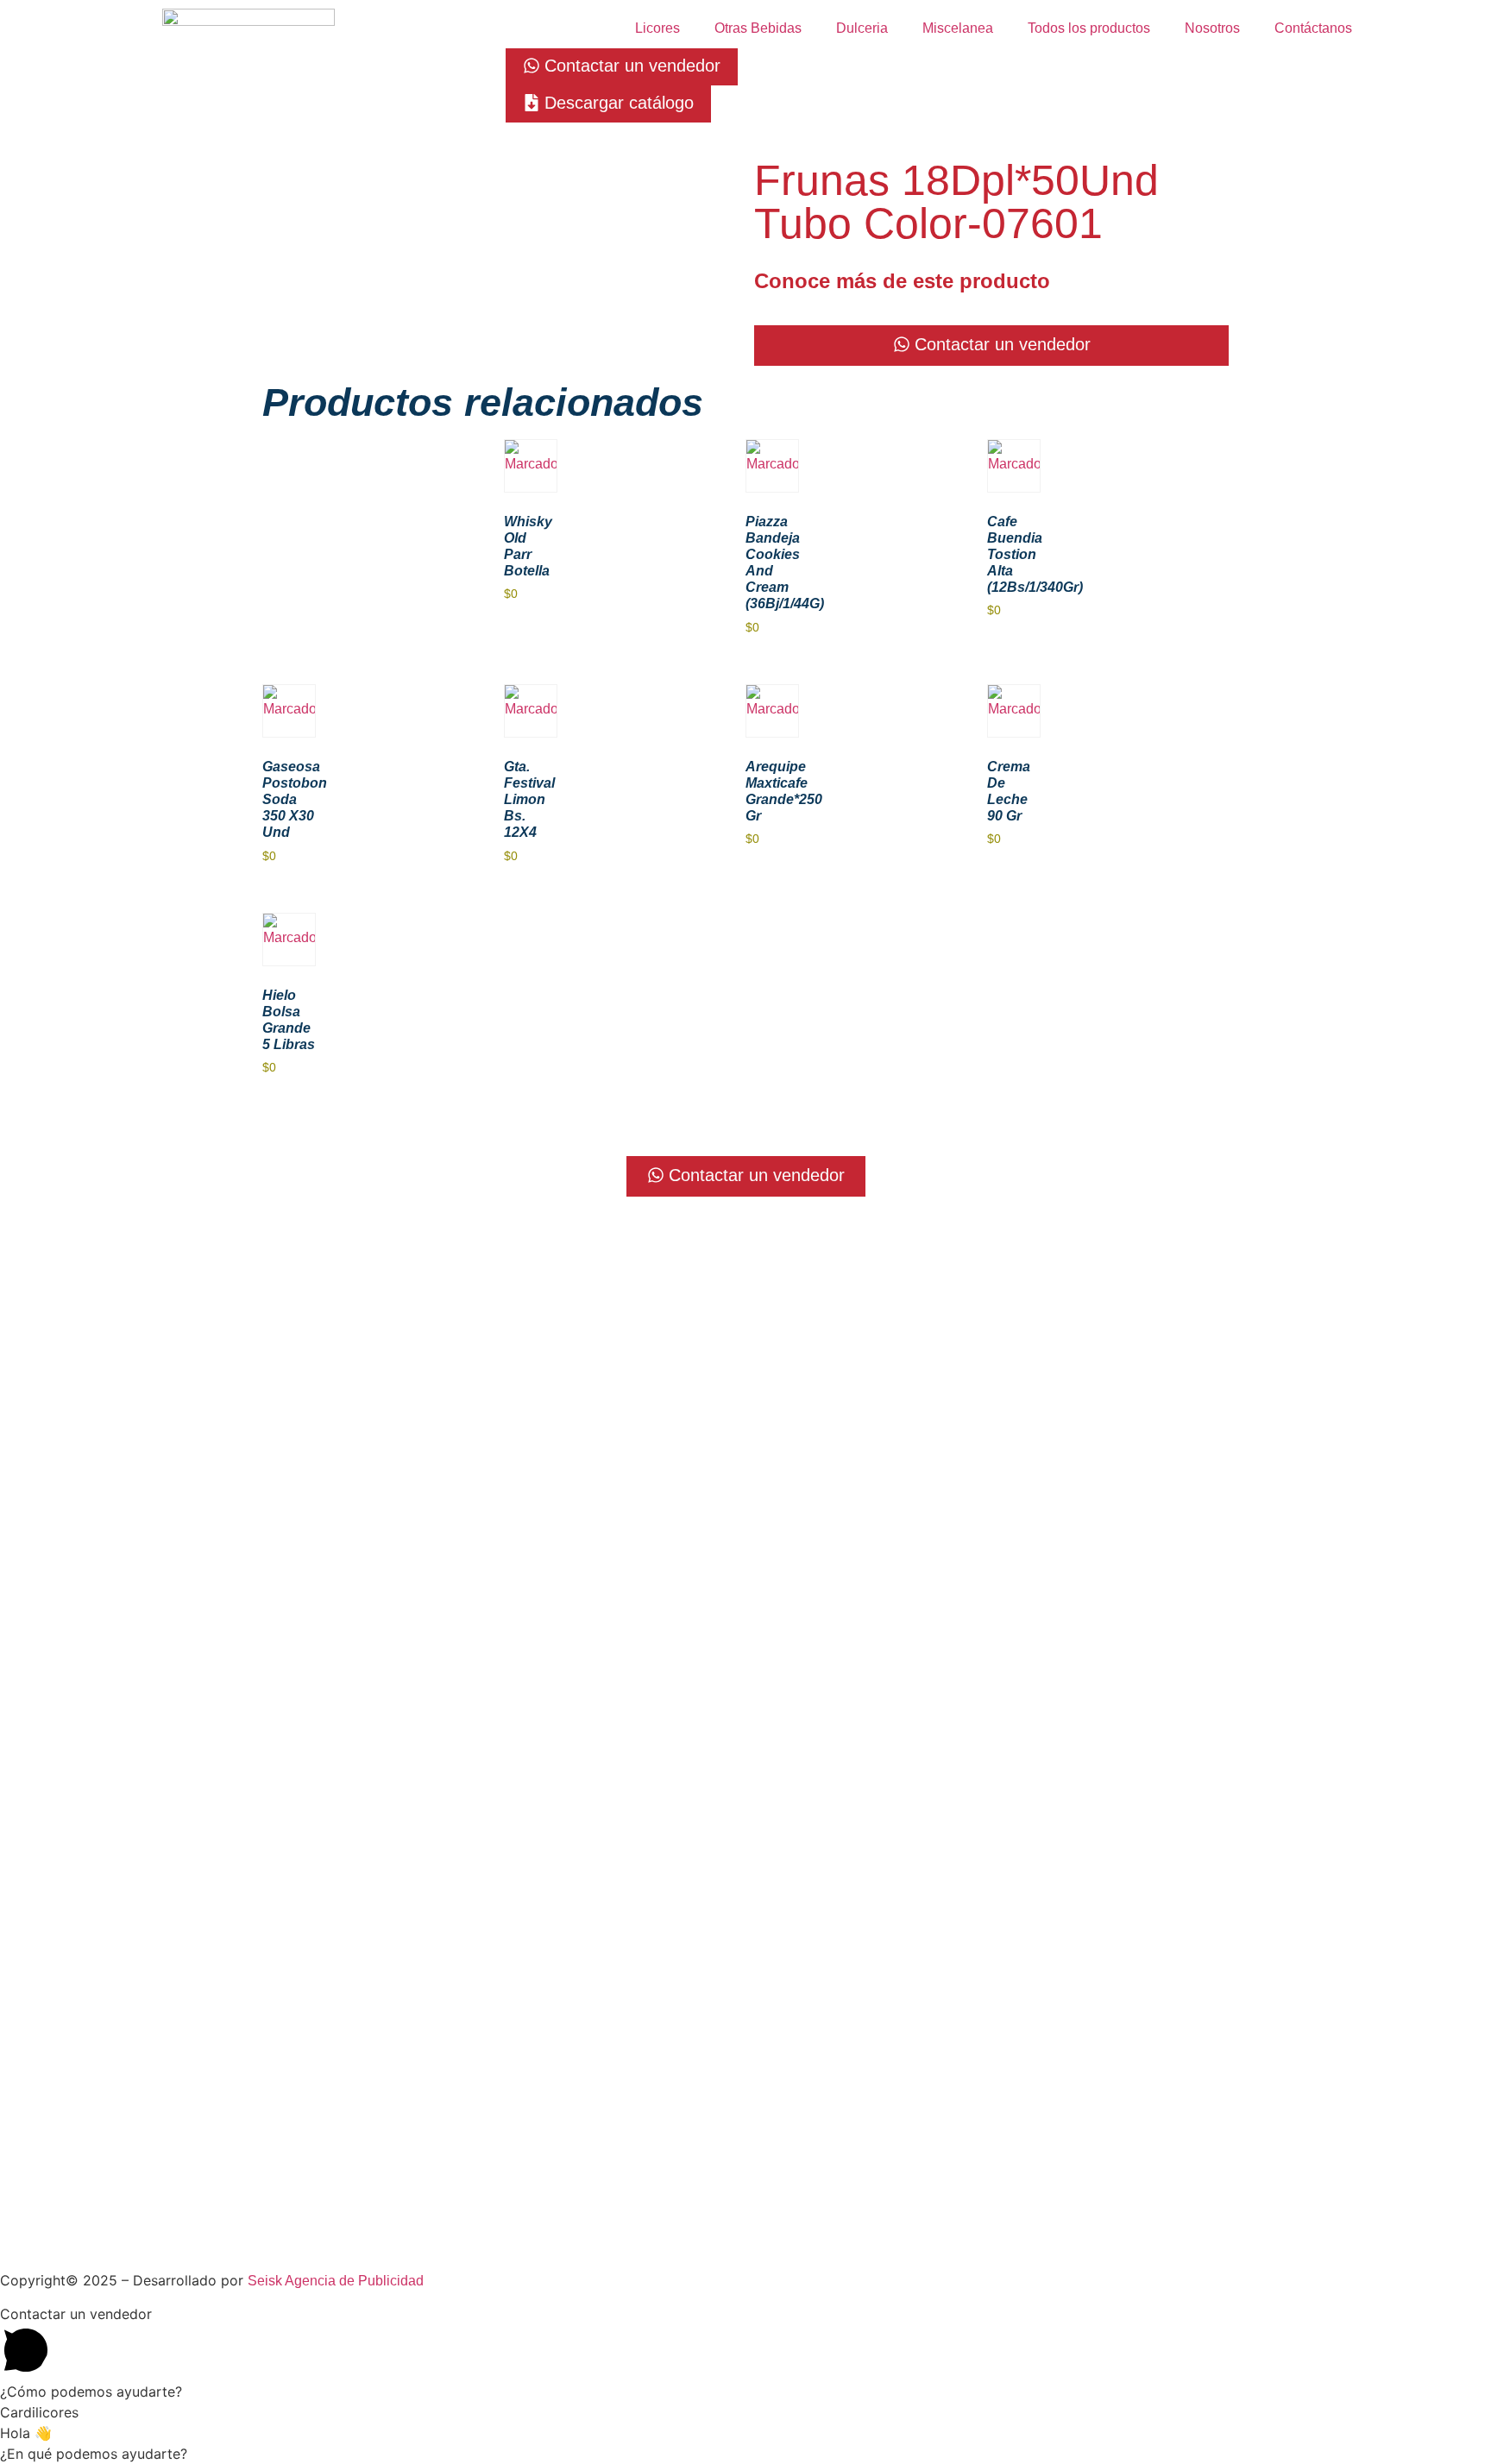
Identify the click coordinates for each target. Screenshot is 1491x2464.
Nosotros (1212, 28)
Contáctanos (1313, 28)
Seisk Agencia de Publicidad (336, 2281)
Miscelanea (958, 28)
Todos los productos (1089, 28)
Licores (657, 28)
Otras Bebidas (758, 28)
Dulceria (862, 28)
